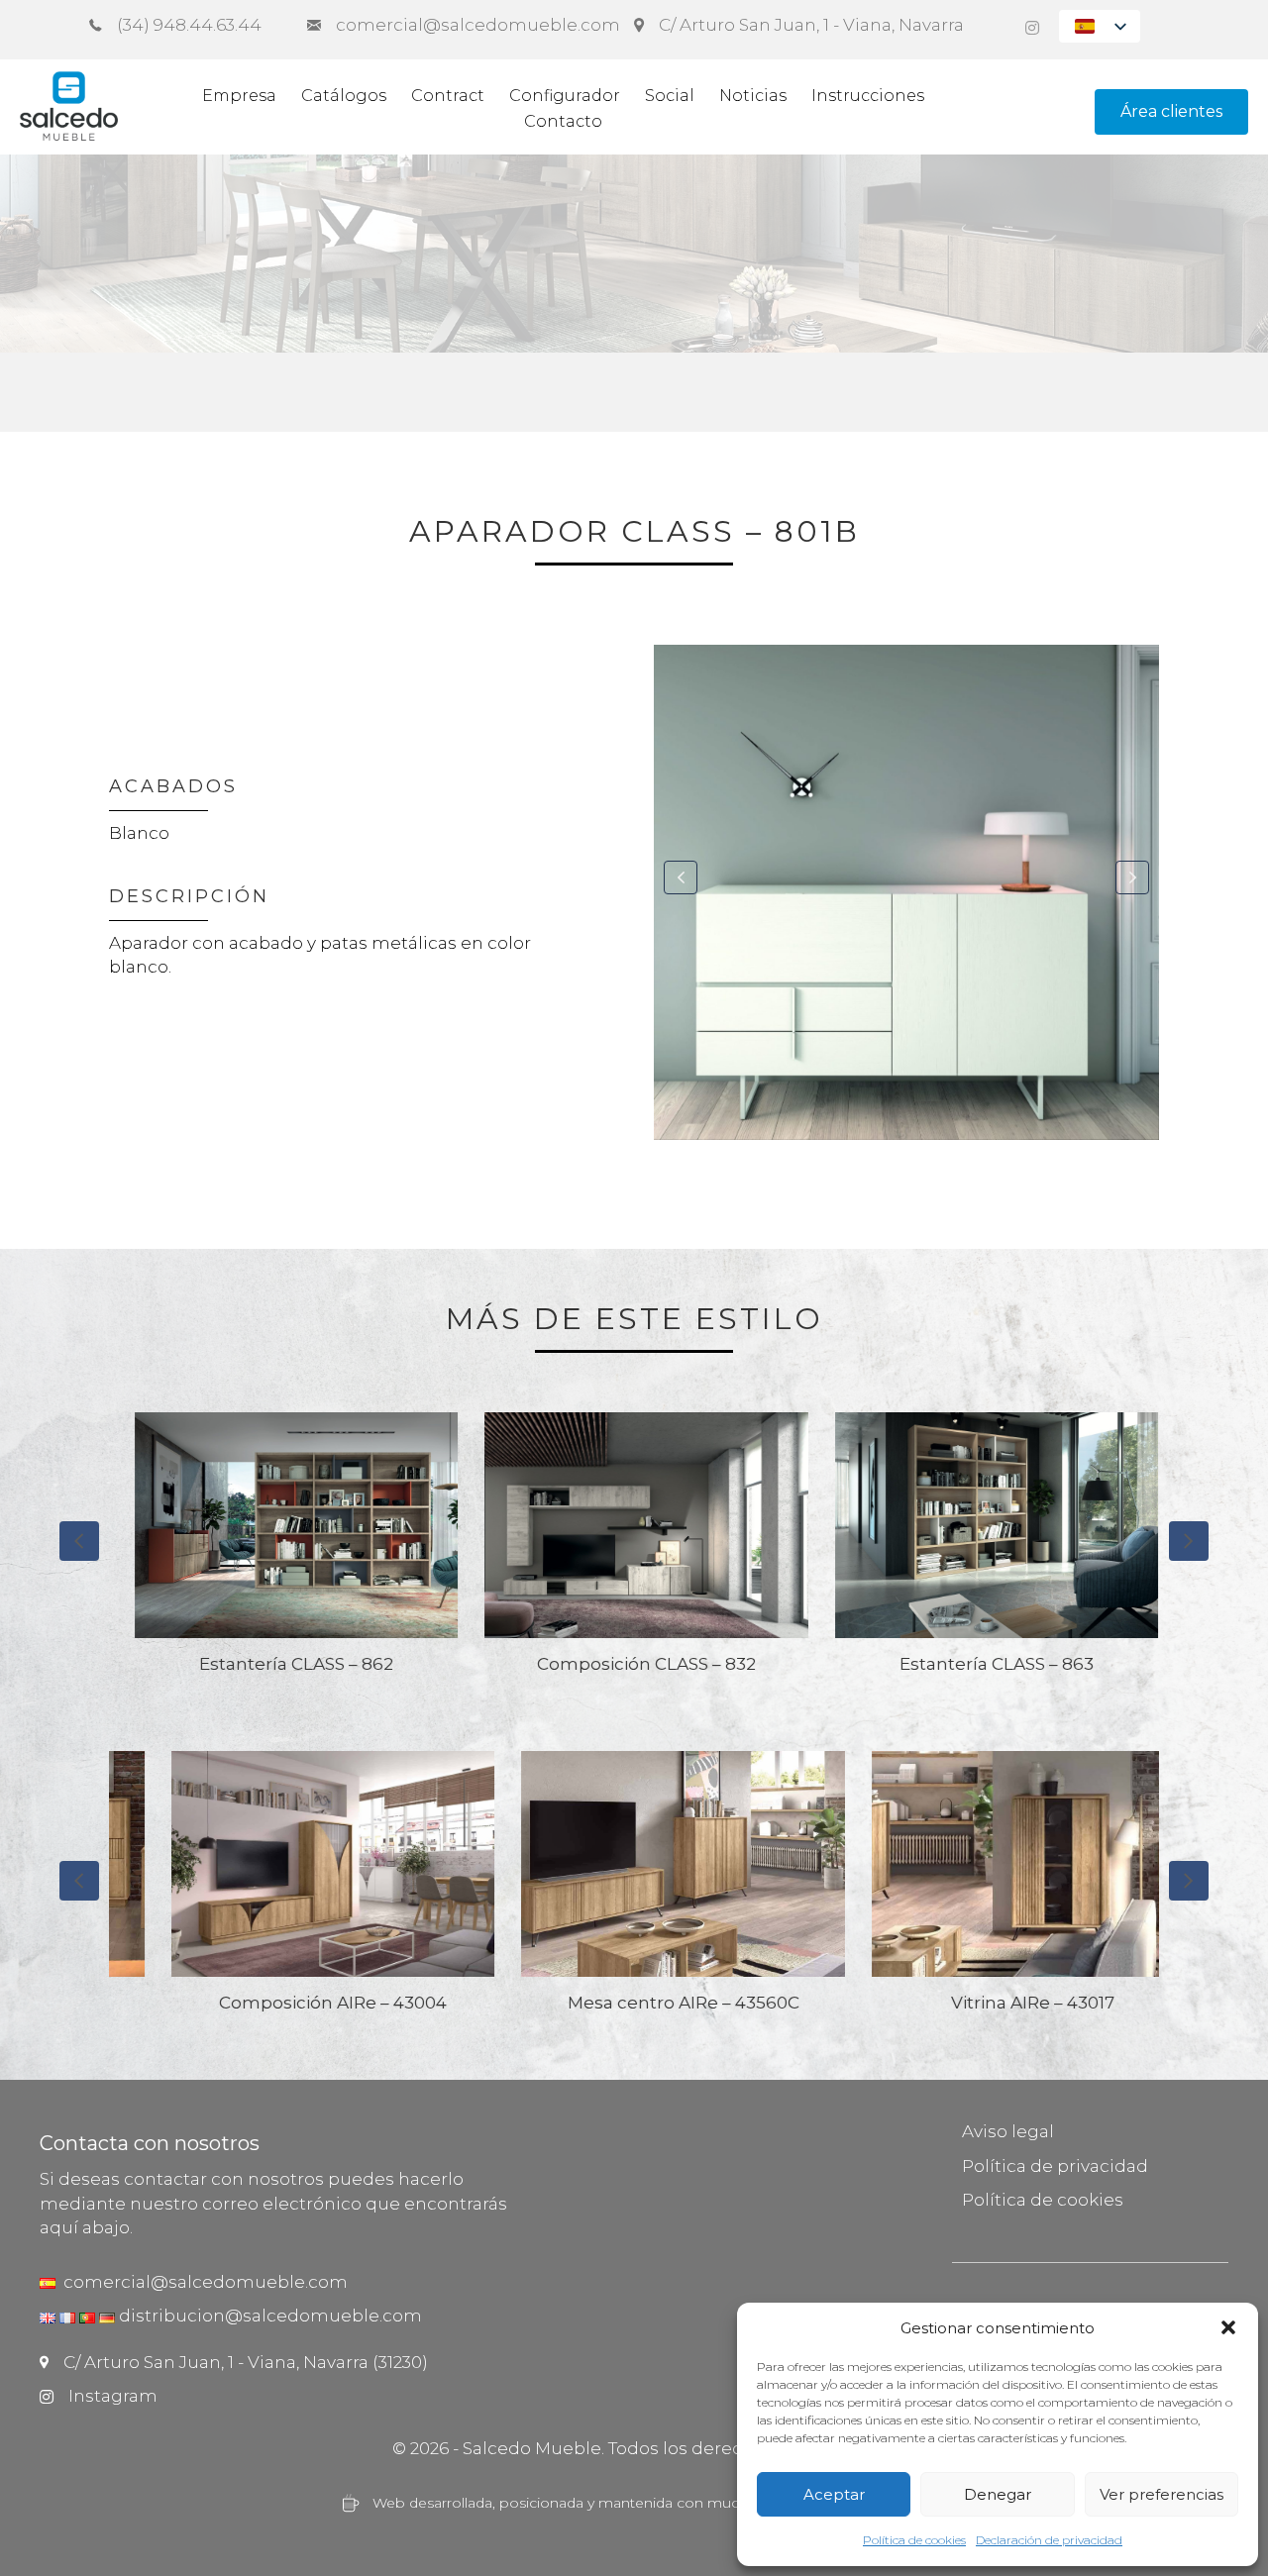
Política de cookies (914, 2540)
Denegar (998, 2494)
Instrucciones (868, 96)
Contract (448, 96)
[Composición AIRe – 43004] (284, 1891)
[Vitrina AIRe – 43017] (985, 1891)
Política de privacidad (1055, 2166)
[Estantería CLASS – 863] (793, 1552)
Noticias (753, 96)
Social (670, 96)
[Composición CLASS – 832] (444, 1552)
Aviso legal (1008, 2131)
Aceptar (834, 2494)
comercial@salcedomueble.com (202, 2282)
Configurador (565, 96)
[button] (1228, 2327)
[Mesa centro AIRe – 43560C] (634, 1891)
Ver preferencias (1162, 2494)
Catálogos (344, 96)
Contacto (563, 121)
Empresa (239, 96)
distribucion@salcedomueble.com (270, 2316)
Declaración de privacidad (1049, 2540)
